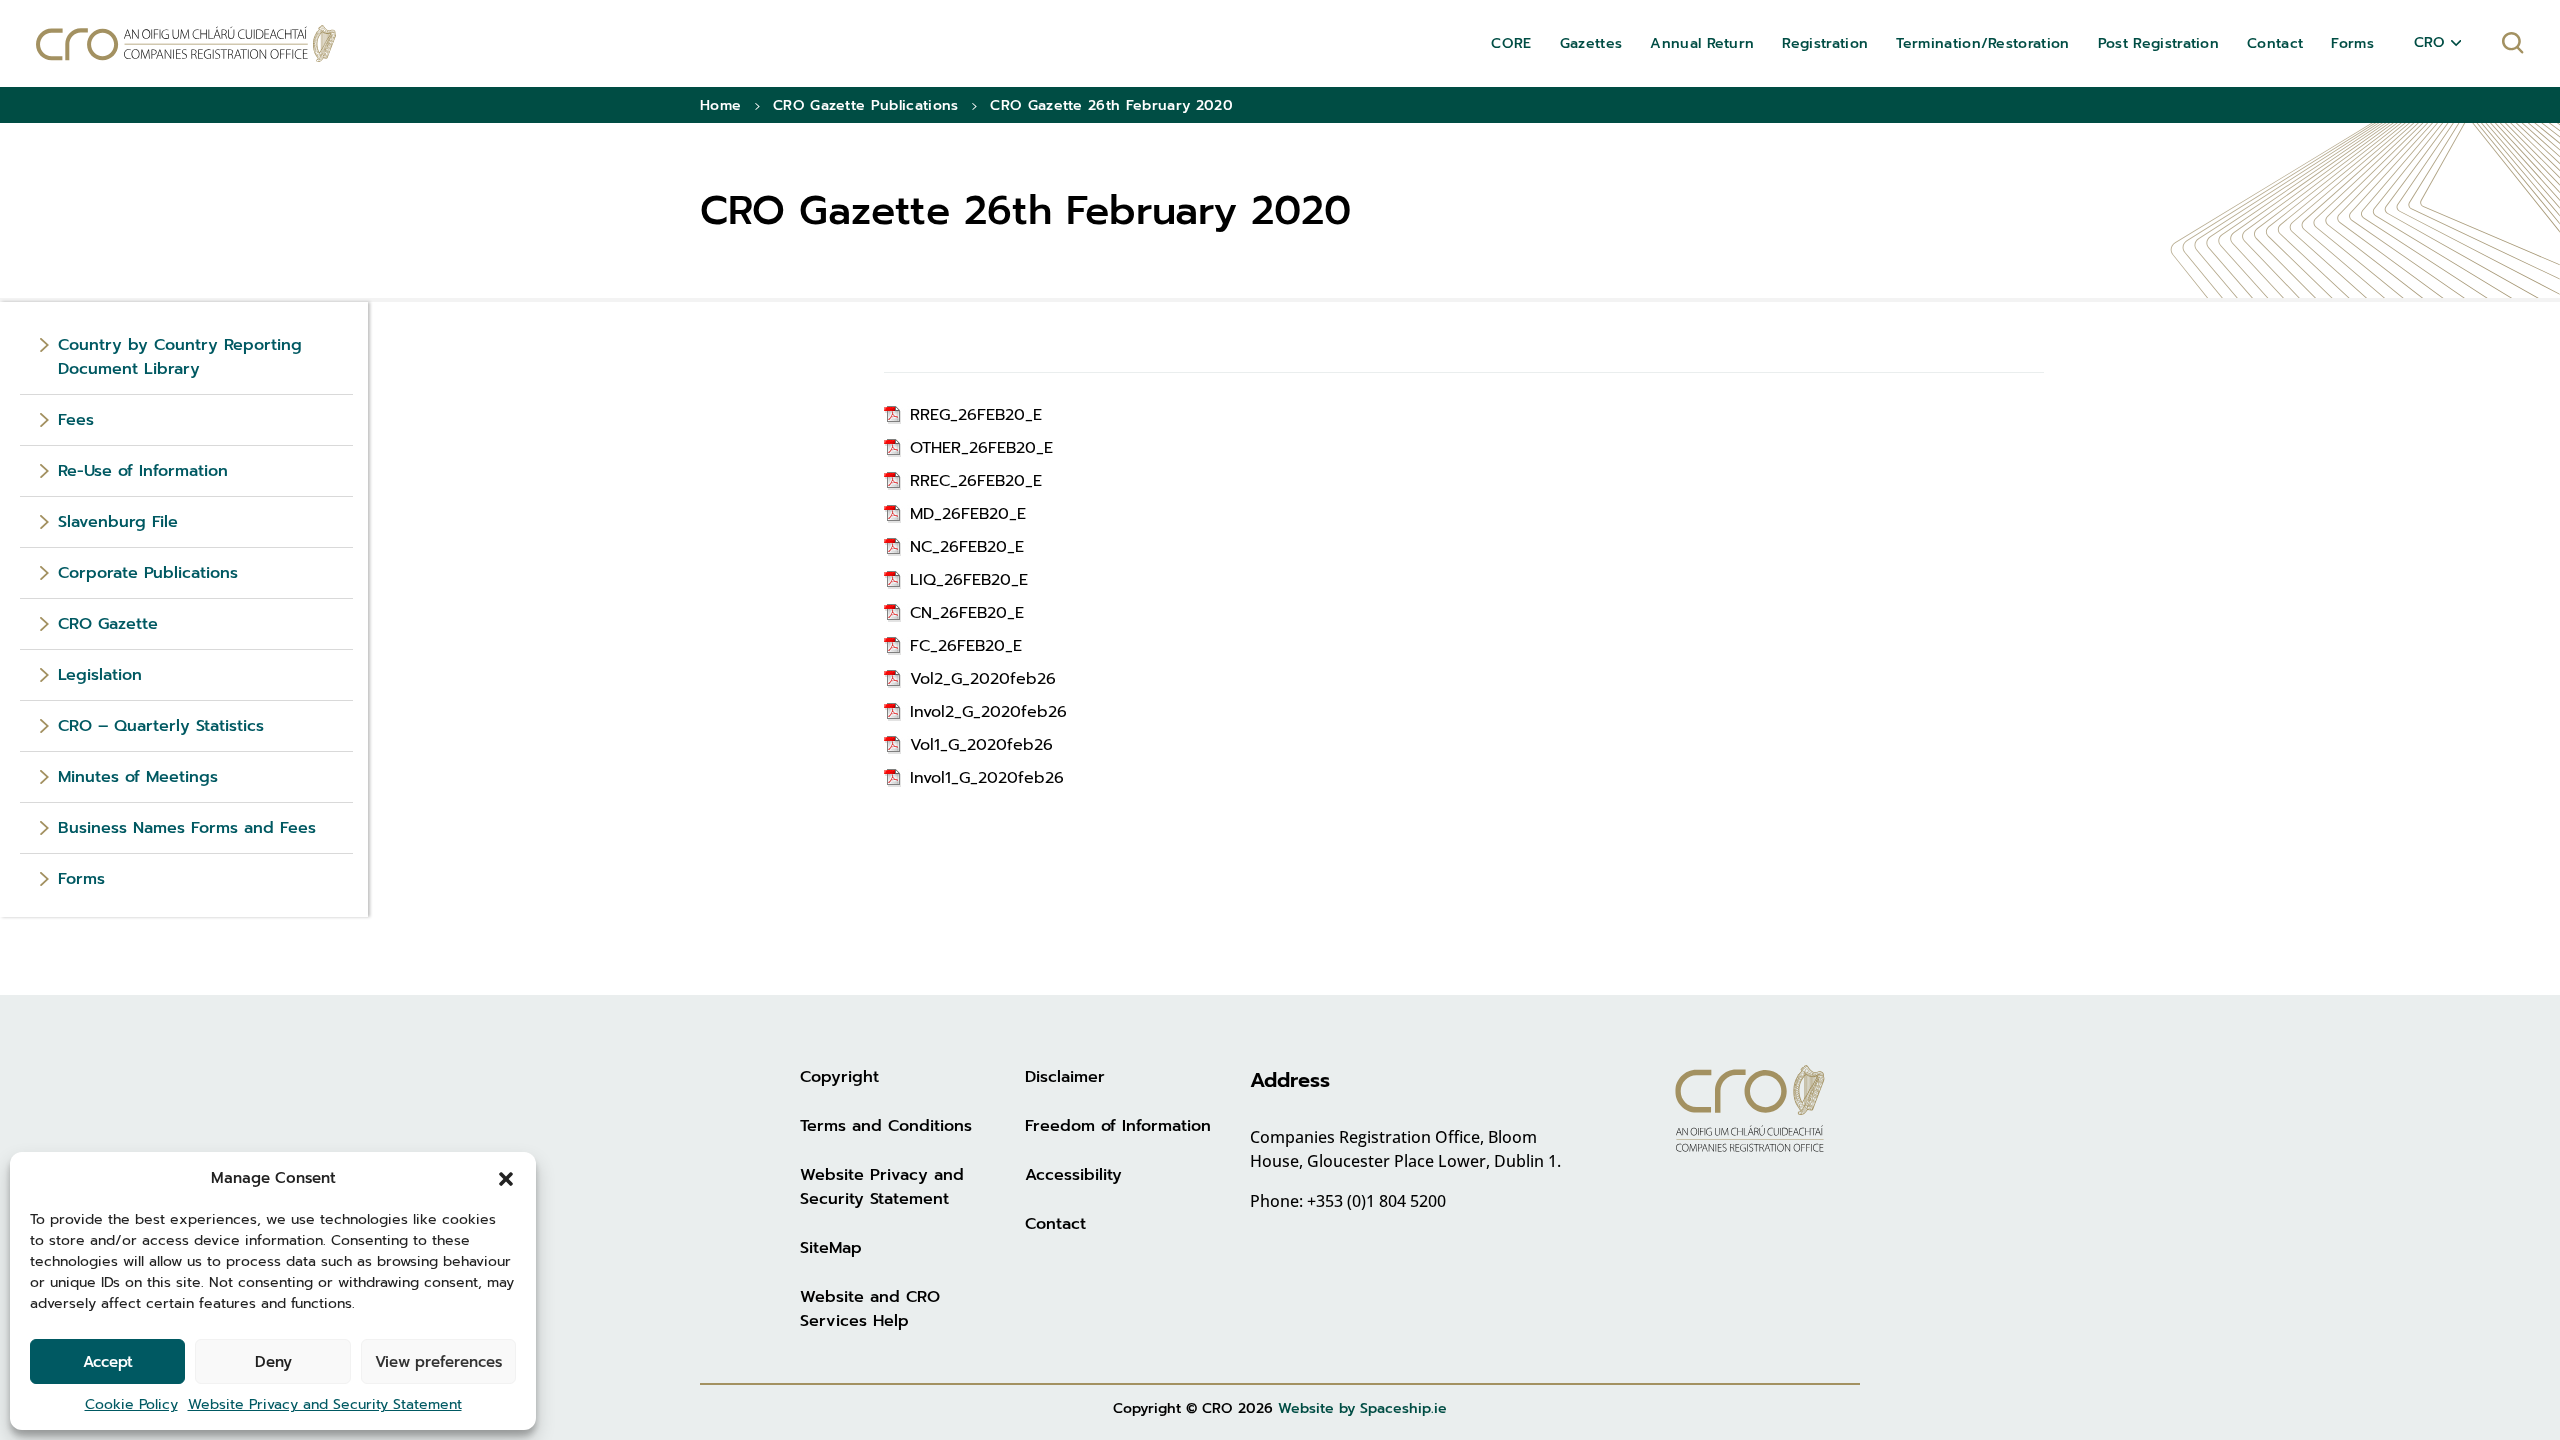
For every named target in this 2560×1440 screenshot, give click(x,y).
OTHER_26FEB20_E (981, 448)
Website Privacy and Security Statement (325, 1404)
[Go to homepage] (186, 43)
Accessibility (1073, 1175)
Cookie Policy (131, 1404)
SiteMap (831, 1248)
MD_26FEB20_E (968, 514)
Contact (1055, 1224)
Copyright (839, 1077)
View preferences (438, 1362)
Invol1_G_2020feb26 (987, 778)
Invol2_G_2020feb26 (988, 712)
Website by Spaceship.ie (1362, 1408)
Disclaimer (1065, 1077)
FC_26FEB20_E (966, 646)
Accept (108, 1362)
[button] (506, 1178)
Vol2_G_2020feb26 (983, 679)
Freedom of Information (1118, 1126)
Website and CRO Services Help (870, 1309)
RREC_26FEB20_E (976, 481)
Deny (273, 1362)
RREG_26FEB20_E (976, 415)
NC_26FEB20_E (967, 547)
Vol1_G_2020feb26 (981, 745)
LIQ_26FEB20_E (969, 580)
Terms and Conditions (886, 1126)
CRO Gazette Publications (866, 105)
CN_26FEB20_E (967, 613)
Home (720, 105)
